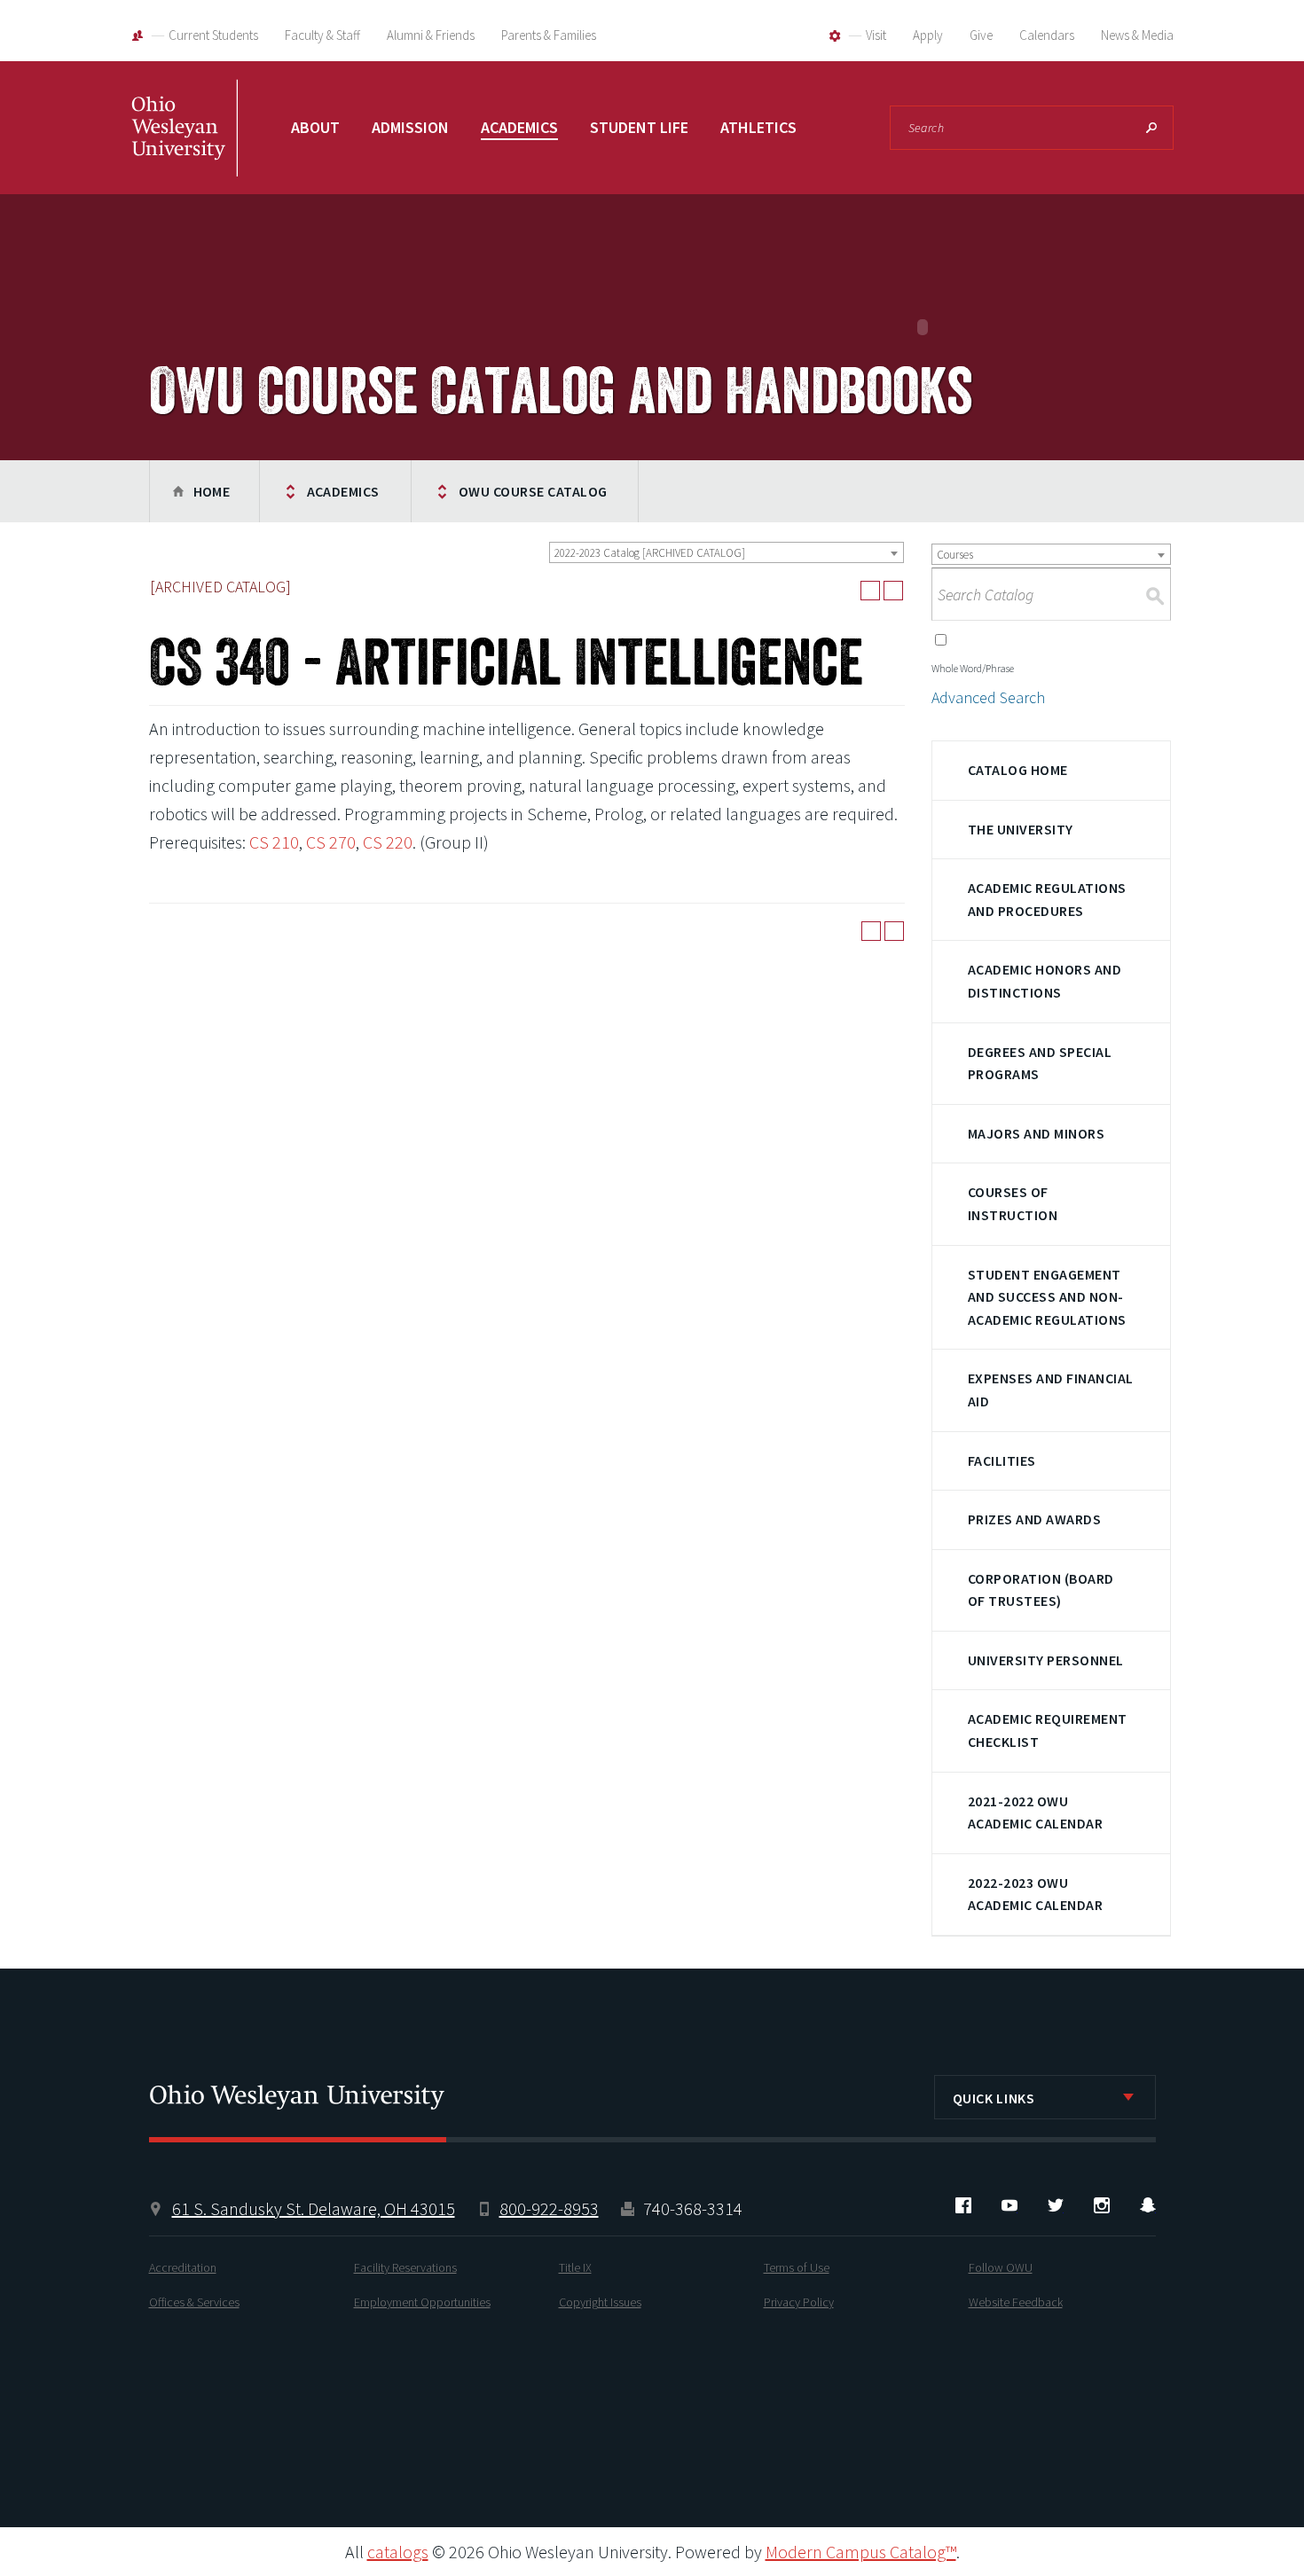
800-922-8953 (549, 2208)
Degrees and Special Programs (1040, 1063)
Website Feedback (1016, 2302)
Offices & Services (194, 2302)
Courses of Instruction (1013, 1203)
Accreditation (183, 2267)
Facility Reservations (405, 2267)
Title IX (575, 2267)
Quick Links (994, 2098)
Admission (410, 127)
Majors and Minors (1036, 1133)
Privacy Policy (799, 2302)
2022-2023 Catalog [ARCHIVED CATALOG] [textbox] (650, 553)
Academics (519, 127)
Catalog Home (1018, 770)
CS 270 (331, 842)
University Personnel (1046, 1660)
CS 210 (274, 842)
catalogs (398, 2552)
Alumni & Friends (431, 35)
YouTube (1009, 2205)
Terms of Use (797, 2267)
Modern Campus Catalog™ (861, 2552)
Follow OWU (1001, 2267)
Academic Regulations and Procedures (1047, 899)
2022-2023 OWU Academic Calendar (1035, 1894)
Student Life (639, 127)
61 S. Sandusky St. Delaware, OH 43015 (314, 2208)
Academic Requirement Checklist (1048, 1730)
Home (212, 491)
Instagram (1102, 2205)
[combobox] (727, 552)
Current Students (213, 35)
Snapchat (1148, 2205)
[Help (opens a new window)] (893, 591)
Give (981, 35)
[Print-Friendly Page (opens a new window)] (870, 591)
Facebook (963, 2205)
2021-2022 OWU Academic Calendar (1035, 1813)
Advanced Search (988, 697)
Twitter (1056, 2205)
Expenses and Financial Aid (1051, 1390)
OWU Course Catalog (533, 491)
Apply (928, 35)
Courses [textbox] (955, 555)
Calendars (1047, 35)
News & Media (1137, 35)
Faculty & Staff (322, 35)
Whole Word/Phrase (973, 668)
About (315, 127)
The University (1021, 829)
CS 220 (388, 842)
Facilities (1002, 1460)
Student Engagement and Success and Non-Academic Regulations (1047, 1297)
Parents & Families (549, 35)
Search (1151, 128)
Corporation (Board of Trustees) (1041, 1590)
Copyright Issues (600, 2302)
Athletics (758, 127)
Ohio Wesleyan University (185, 146)
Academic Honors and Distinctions (1045, 981)
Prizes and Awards (1034, 1519)
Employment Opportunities (422, 2302)
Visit (876, 35)
